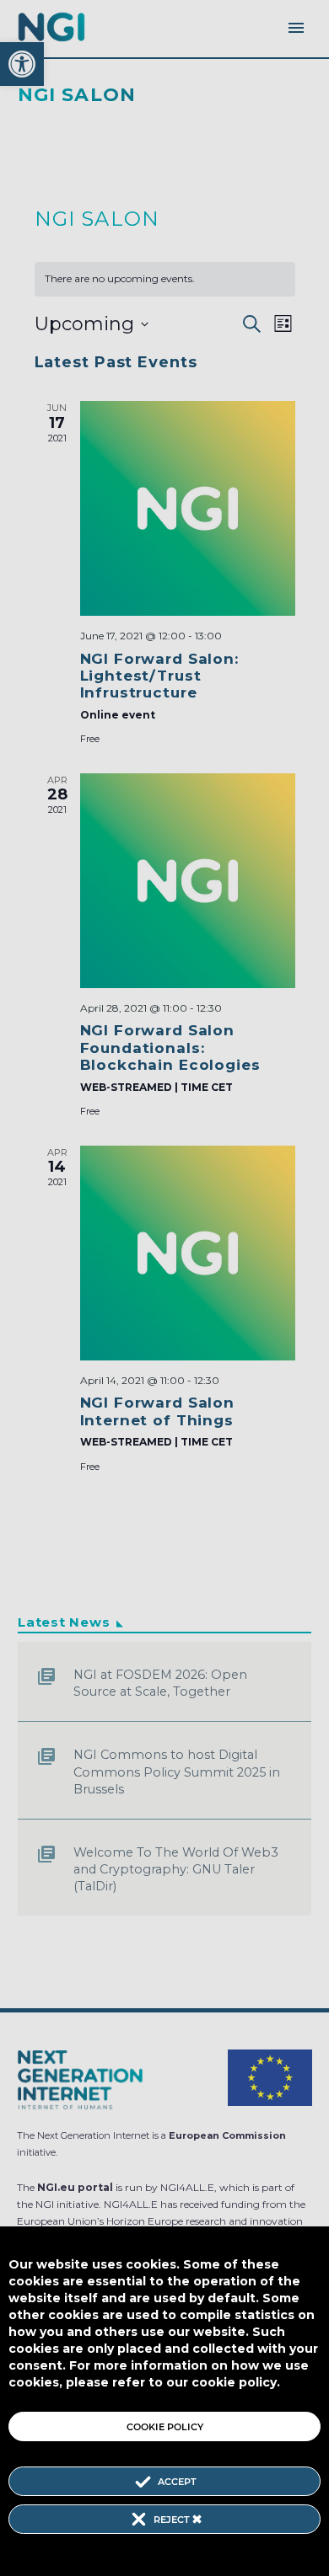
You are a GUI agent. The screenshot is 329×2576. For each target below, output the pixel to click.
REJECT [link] (173, 2520)
